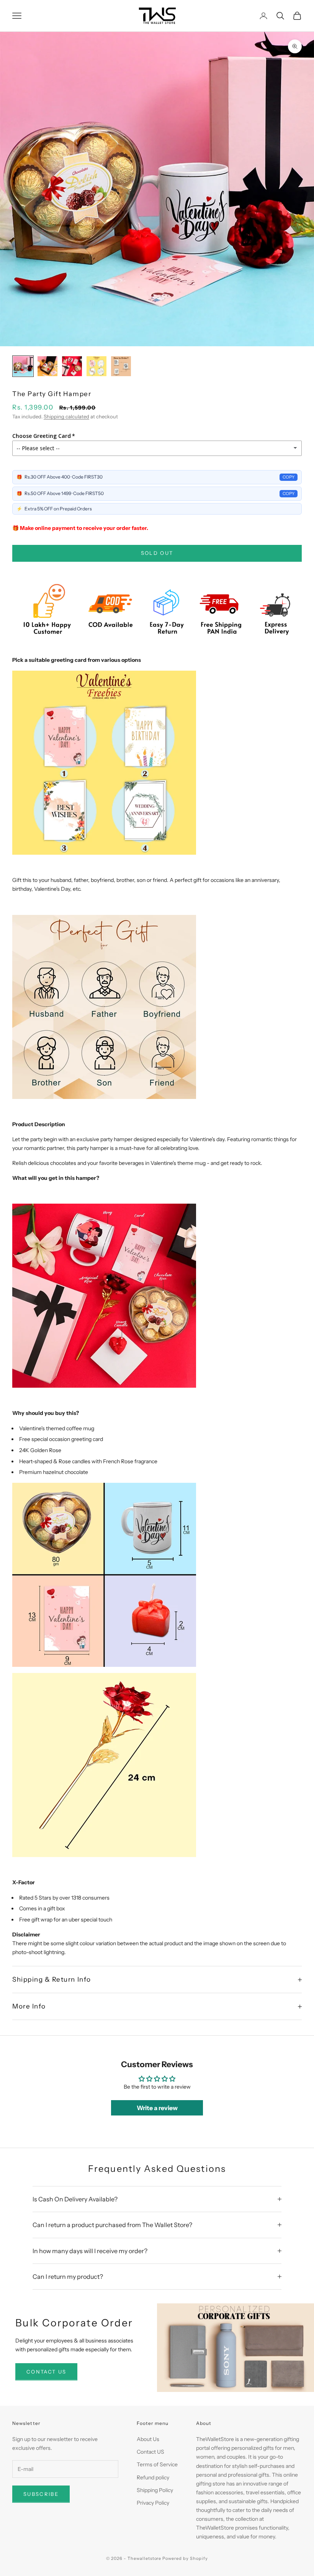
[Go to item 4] (96, 366)
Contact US (150, 2452)
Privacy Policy (153, 2503)
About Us (148, 2439)
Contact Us (46, 2372)
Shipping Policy (155, 2490)
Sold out (157, 553)
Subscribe (41, 2494)
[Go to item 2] (47, 366)
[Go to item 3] (72, 366)
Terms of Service (157, 2464)
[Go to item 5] (121, 366)
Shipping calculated (66, 416)
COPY (289, 477)
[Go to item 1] (23, 366)
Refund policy (153, 2477)
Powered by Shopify (185, 2558)
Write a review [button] (157, 2108)
